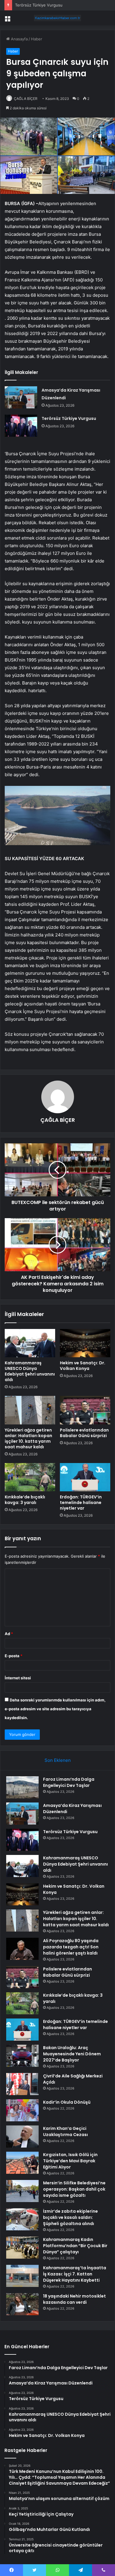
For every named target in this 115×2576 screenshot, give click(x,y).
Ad (9, 1634)
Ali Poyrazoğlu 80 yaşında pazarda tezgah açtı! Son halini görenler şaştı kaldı (71, 1947)
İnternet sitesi (18, 1678)
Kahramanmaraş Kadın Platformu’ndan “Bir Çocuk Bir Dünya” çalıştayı (75, 2246)
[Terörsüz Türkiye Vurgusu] (21, 426)
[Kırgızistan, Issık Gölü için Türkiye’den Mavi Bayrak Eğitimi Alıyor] (22, 2163)
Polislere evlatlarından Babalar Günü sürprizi (84, 1433)
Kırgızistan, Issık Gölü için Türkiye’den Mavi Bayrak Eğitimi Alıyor (70, 2161)
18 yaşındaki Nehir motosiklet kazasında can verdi (74, 2299)
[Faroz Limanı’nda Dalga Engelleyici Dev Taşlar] (22, 1787)
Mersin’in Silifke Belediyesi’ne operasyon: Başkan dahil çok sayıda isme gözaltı (74, 2189)
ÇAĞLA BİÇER (26, 99)
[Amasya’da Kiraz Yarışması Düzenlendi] (21, 397)
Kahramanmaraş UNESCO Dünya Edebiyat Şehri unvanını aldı (30, 1371)
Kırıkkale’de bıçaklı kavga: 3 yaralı (25, 1500)
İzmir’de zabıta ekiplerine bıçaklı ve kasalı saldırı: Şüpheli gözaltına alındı (70, 2217)
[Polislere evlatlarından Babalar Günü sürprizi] (85, 1410)
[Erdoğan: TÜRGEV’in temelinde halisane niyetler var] (85, 1477)
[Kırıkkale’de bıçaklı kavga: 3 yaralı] (30, 1477)
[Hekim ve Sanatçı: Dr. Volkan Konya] (85, 1343)
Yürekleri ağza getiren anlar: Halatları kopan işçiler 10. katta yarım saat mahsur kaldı (28, 1438)
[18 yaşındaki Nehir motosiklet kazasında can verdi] (22, 2304)
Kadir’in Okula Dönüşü (67, 2102)
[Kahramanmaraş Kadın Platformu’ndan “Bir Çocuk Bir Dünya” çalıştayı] (22, 2248)
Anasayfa (19, 39)
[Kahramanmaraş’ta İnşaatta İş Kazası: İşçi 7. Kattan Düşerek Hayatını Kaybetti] (22, 2276)
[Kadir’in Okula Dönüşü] (22, 2110)
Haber (37, 39)
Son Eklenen (58, 1760)
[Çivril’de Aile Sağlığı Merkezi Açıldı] (22, 2084)
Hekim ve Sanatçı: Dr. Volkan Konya (83, 1366)
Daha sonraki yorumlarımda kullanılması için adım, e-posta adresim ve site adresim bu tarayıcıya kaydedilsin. (55, 1709)
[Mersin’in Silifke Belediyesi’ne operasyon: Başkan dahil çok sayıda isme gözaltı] (22, 2191)
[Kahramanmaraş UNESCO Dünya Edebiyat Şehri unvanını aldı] (30, 1343)
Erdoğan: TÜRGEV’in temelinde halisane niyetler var (81, 1503)
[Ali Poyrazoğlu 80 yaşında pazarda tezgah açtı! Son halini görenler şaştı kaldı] (22, 1949)
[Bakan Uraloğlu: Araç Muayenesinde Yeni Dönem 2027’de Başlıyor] (22, 2056)
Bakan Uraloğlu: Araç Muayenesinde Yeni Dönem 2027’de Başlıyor (72, 2054)
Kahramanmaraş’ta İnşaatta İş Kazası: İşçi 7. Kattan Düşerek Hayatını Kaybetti (75, 2274)
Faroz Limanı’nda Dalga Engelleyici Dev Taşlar (69, 1782)
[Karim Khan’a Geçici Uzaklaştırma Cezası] (22, 2137)
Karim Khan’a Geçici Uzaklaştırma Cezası (65, 2131)
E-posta (14, 1656)
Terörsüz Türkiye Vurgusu (39, 5)
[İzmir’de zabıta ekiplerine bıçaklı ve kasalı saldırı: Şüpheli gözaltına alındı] (22, 2219)
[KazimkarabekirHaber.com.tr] (57, 18)
